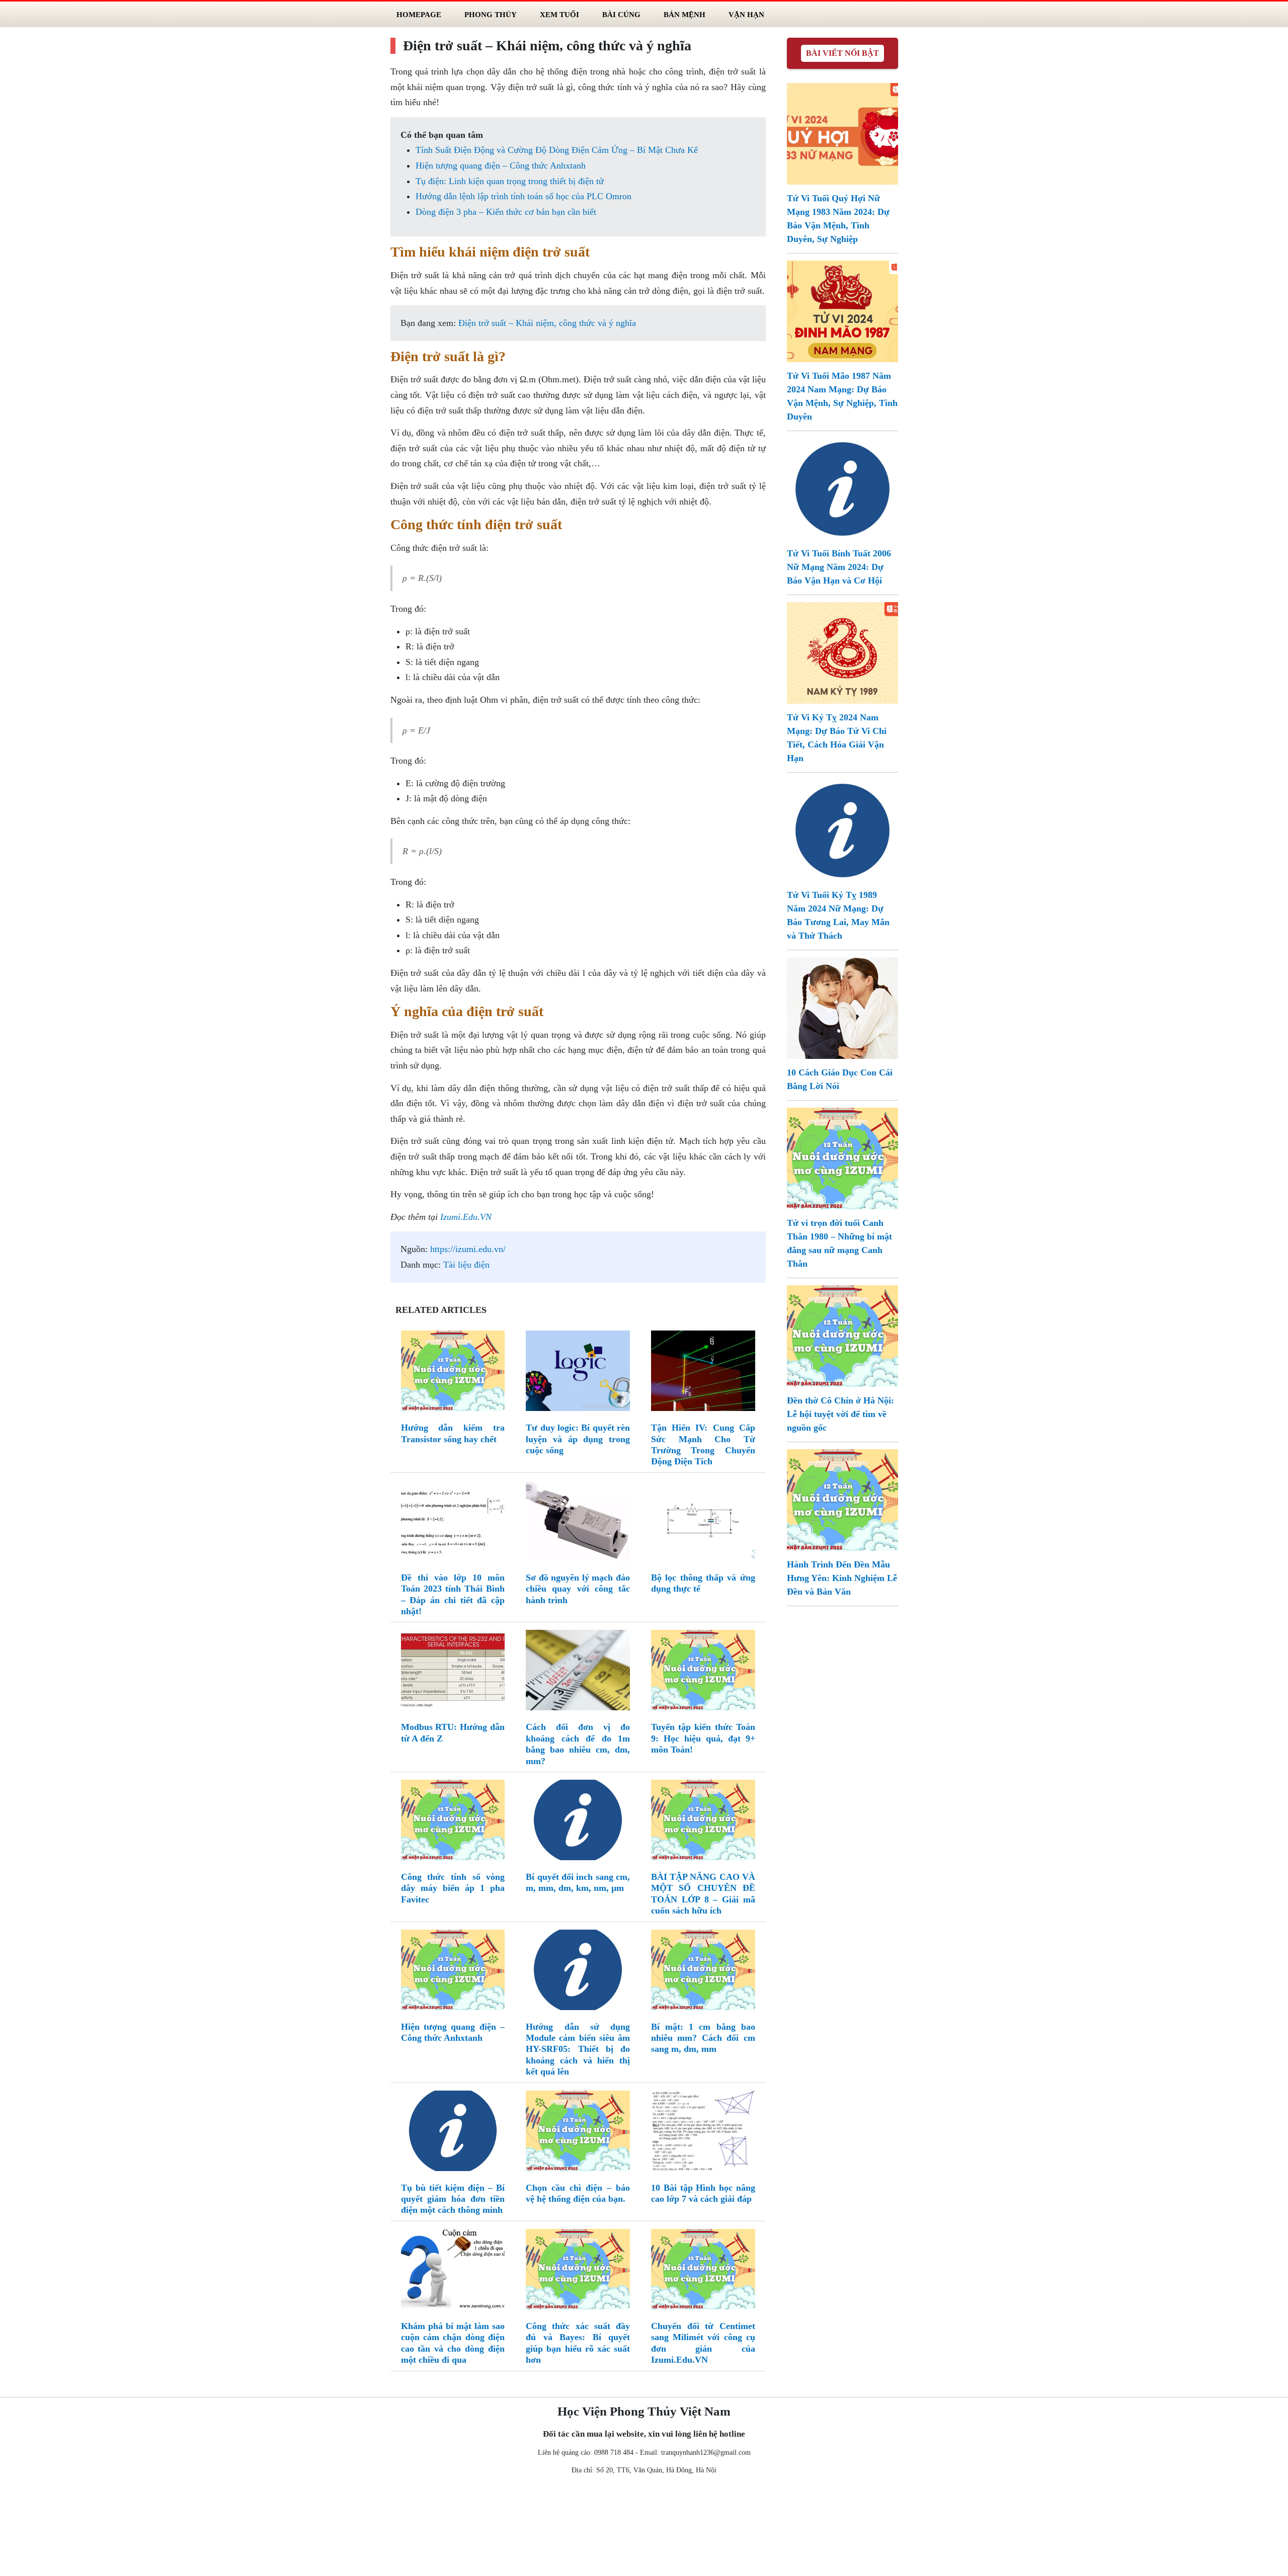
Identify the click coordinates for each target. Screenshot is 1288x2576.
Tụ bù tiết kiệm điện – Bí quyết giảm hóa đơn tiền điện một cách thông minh (453, 2199)
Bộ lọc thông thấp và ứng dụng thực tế (703, 1583)
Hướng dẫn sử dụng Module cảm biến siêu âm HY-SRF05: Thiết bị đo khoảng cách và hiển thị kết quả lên (578, 2049)
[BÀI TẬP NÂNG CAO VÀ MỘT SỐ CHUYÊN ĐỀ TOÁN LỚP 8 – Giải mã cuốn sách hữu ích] (703, 1822)
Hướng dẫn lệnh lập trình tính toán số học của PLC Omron (524, 196)
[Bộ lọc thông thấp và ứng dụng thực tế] (703, 1523)
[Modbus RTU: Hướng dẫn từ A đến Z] (453, 1673)
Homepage (419, 14)
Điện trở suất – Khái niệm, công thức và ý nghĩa (547, 323)
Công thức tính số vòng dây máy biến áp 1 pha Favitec (453, 1888)
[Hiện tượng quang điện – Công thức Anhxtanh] (453, 1972)
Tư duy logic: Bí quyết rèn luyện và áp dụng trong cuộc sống (578, 1439)
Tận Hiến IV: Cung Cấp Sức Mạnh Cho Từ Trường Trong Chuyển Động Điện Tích (703, 1444)
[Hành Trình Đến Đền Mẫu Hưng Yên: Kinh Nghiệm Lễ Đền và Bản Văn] (842, 1499)
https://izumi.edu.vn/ (468, 1249)
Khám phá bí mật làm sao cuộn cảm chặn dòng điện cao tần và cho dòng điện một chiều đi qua (453, 2343)
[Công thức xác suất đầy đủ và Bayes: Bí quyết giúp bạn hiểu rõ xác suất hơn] (578, 2271)
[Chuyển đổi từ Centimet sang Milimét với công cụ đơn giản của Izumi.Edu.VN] (703, 2271)
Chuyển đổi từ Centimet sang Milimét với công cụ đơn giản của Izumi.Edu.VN (703, 2343)
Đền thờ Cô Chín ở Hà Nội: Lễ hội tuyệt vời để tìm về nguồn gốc (840, 1414)
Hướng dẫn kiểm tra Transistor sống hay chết (453, 1433)
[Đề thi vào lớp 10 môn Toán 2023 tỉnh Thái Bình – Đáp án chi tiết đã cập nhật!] (453, 1523)
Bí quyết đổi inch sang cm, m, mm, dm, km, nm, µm (578, 1882)
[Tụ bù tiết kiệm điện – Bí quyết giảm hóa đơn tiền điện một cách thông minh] (453, 2133)
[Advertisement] (644, 2528)
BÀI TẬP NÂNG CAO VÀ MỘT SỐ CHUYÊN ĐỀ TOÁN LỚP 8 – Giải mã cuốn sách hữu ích (703, 1894)
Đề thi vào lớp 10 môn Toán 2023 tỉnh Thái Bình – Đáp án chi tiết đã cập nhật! (453, 1594)
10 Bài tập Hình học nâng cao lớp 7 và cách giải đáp (703, 2193)
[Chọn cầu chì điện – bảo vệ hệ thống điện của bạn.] (578, 2133)
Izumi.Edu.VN (466, 1217)
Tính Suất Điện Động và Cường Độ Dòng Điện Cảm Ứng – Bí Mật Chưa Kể (557, 150)
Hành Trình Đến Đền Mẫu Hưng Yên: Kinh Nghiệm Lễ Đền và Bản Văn (842, 1578)
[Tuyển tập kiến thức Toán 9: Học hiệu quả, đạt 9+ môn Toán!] (703, 1673)
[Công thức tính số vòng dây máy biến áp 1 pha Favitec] (453, 1822)
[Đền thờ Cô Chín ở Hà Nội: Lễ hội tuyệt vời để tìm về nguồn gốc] (842, 1335)
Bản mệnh (685, 14)
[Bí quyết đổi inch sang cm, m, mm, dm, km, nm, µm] (578, 1822)
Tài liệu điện (466, 1265)
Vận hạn (746, 14)
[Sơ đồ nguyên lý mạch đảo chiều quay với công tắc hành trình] (578, 1523)
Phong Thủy (491, 14)
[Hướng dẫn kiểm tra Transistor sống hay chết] (453, 1373)
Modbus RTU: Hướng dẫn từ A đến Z (453, 1732)
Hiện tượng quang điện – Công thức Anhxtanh (501, 165)
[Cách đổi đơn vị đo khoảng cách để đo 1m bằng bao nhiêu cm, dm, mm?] (578, 1673)
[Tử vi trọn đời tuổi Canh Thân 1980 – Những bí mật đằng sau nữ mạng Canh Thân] (842, 1157)
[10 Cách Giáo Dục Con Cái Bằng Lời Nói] (842, 1007)
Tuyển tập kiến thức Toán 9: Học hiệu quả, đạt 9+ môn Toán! (703, 1738)
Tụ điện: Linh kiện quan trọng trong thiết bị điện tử (510, 181)
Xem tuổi (559, 14)
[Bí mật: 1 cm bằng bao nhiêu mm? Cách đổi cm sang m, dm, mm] (703, 1972)
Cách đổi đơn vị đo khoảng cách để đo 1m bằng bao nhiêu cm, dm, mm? (578, 1744)
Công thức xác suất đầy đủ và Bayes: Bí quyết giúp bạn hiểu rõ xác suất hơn (578, 2343)
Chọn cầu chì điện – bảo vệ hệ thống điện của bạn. (578, 2193)
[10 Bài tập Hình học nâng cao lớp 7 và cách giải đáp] (703, 2133)
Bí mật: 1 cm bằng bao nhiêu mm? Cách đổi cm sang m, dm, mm (703, 2038)
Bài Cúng (621, 14)
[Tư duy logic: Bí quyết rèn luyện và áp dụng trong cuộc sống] (578, 1373)
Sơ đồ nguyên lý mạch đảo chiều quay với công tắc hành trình (578, 1589)
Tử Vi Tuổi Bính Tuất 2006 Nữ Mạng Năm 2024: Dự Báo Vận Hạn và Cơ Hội (839, 567)
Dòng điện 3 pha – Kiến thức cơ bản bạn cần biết (506, 212)
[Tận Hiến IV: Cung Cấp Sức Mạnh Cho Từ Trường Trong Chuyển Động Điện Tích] (703, 1373)
